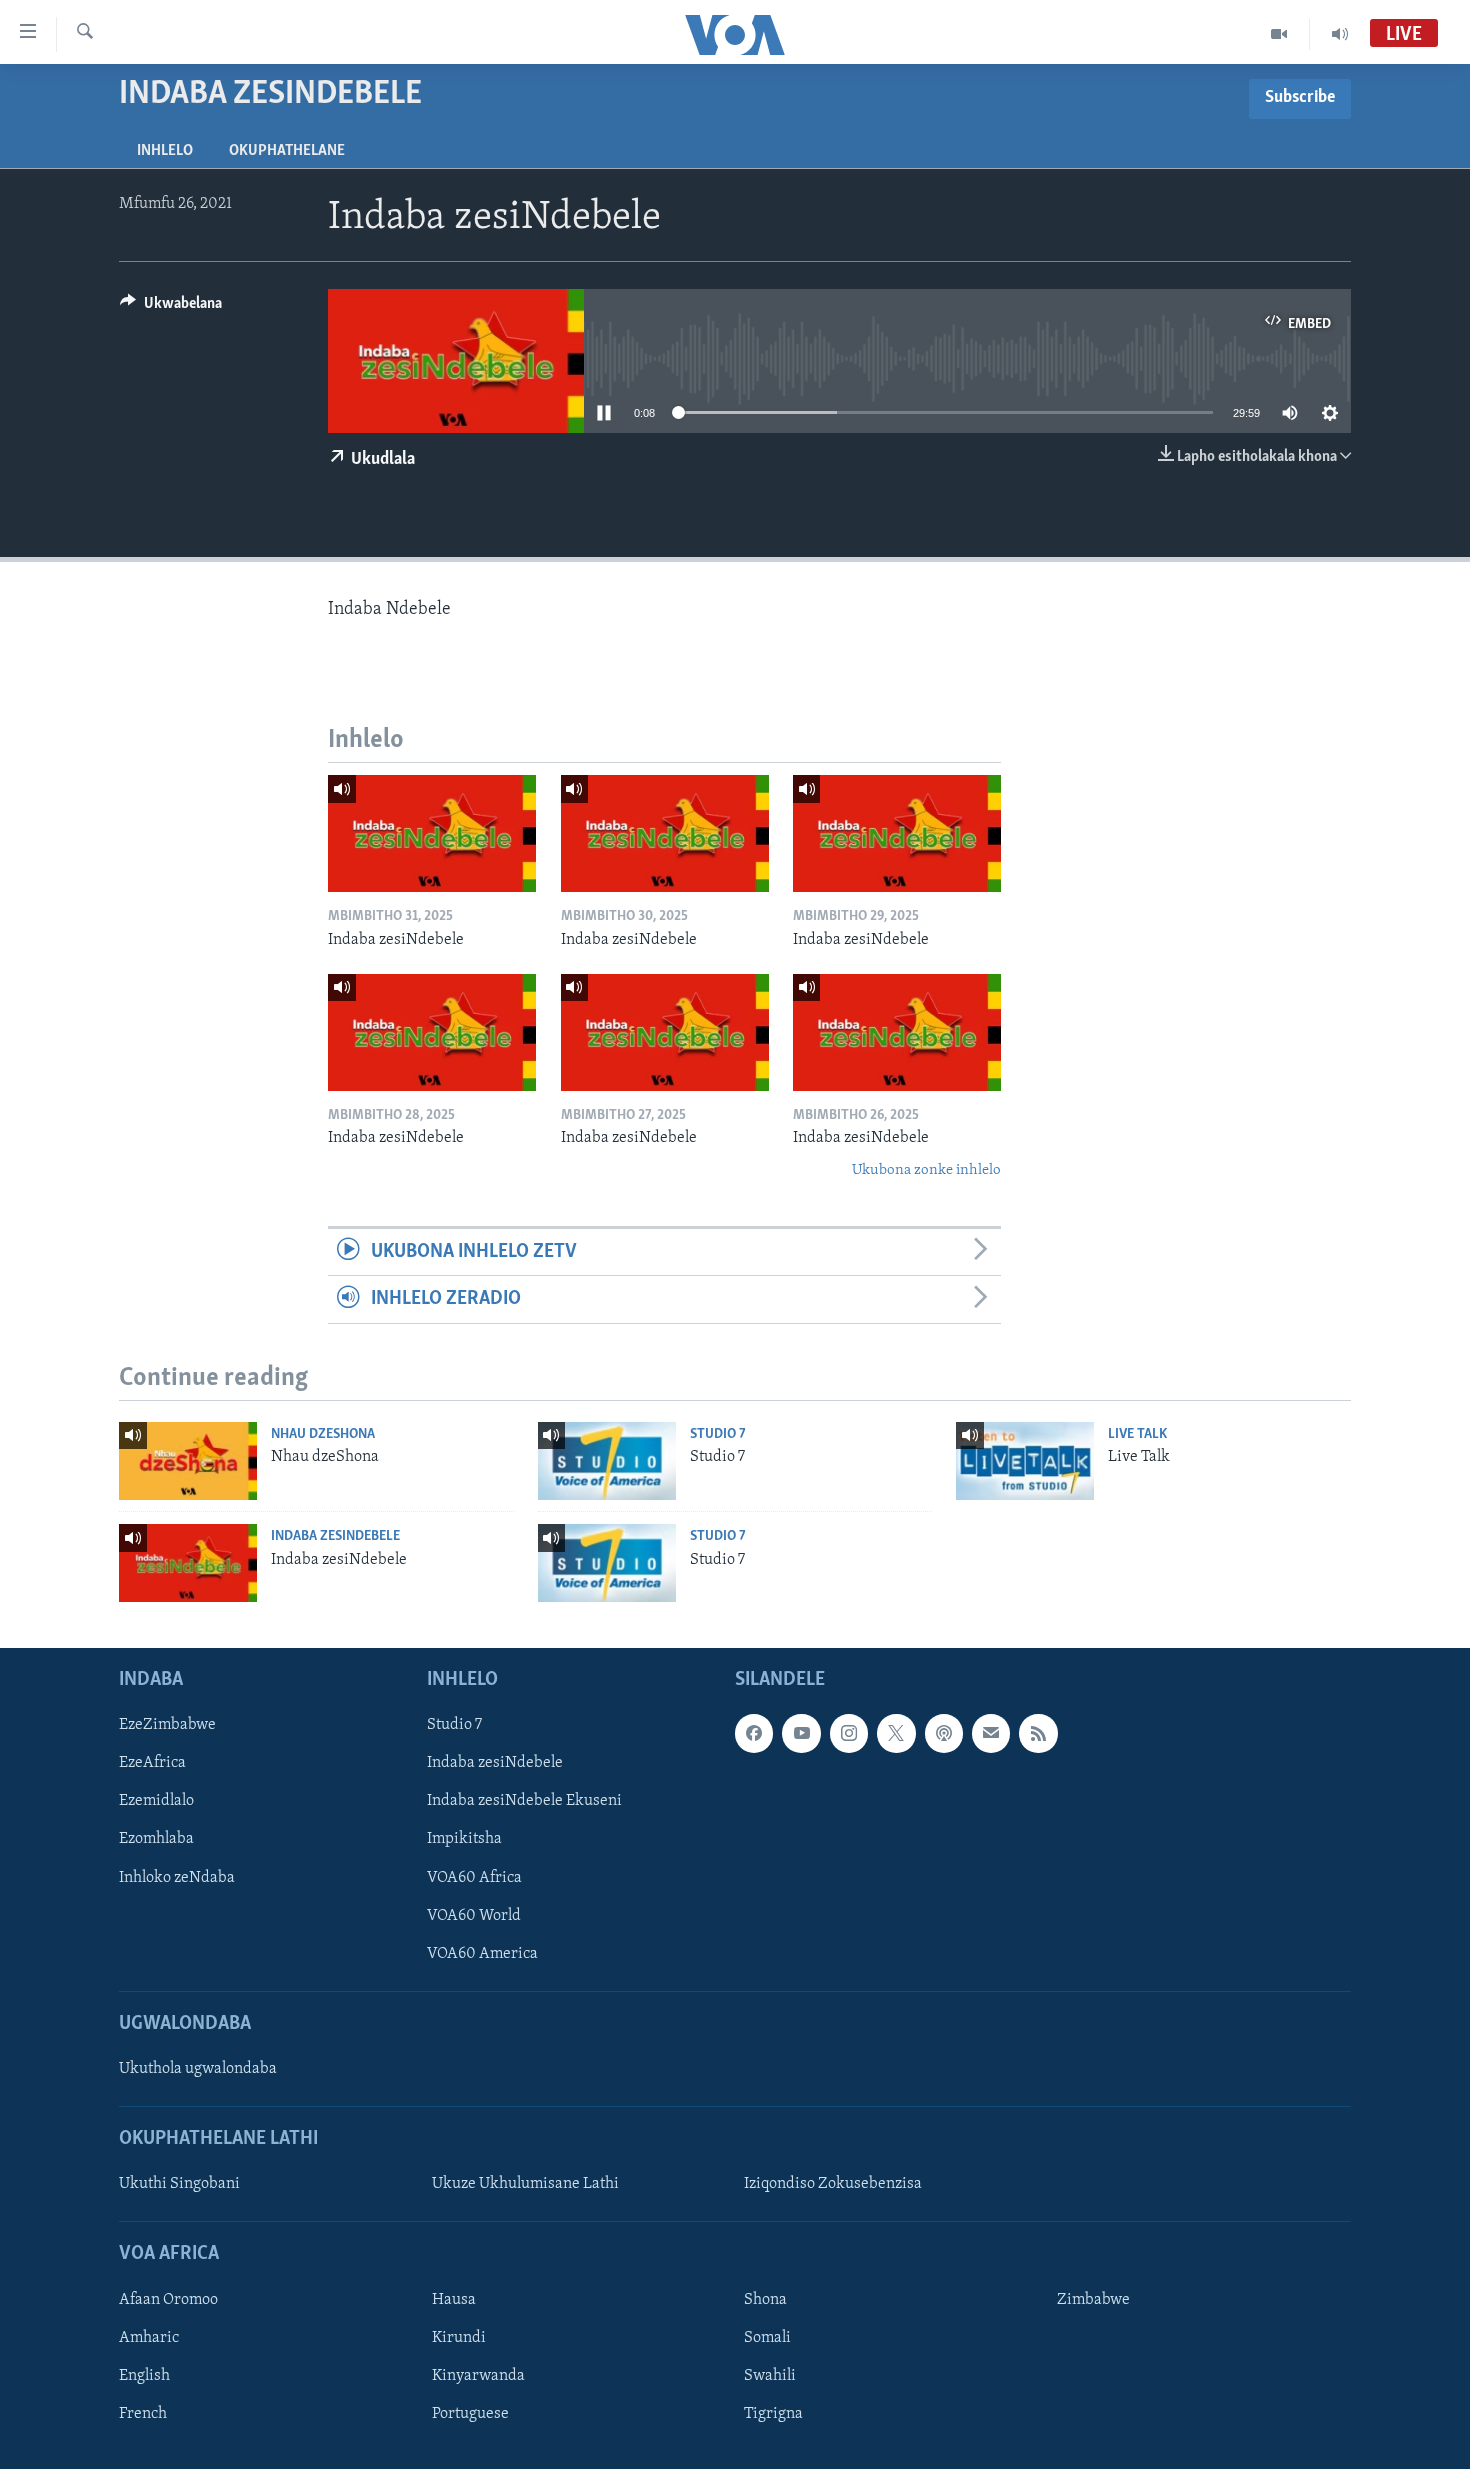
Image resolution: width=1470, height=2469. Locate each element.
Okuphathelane (287, 151)
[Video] (1279, 34)
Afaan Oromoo (168, 2300)
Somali (767, 2338)
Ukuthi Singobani (179, 2184)
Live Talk (1137, 1434)
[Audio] (1340, 34)
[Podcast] (944, 1733)
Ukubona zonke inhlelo (926, 1170)
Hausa (454, 2300)
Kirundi (459, 2338)
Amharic (149, 2338)
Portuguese (470, 2414)
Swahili (770, 2376)
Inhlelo (165, 151)
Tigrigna (773, 2414)
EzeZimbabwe (167, 1725)
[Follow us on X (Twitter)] (896, 1733)
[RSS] (1038, 1733)
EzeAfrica (152, 1763)
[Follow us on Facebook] (754, 1733)
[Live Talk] (1025, 1461)
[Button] (171, 308)
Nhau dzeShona (323, 1434)
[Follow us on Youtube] (801, 1733)
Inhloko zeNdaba (177, 1878)
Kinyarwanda (478, 2376)
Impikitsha (464, 1839)
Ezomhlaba (156, 1839)
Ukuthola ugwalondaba (198, 2069)
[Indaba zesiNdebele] (432, 833)
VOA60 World (474, 1916)
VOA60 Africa (474, 1878)
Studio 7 (718, 1434)
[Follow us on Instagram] (849, 1733)
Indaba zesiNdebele (335, 1536)
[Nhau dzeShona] (188, 1461)
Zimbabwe (1093, 2300)
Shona (765, 2300)
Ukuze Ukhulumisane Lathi (525, 2184)
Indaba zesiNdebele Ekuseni (524, 1801)
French (143, 2414)
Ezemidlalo (156, 1801)
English (144, 2376)
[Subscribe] (991, 1733)
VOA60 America (482, 1954)
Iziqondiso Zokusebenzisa (833, 2184)
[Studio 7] (607, 1461)
